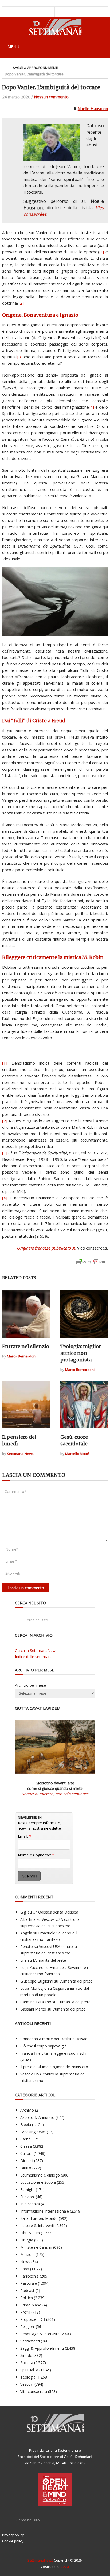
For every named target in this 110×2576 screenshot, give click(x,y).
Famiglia (27, 2189)
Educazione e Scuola (38, 2182)
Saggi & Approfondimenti (36, 68)
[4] (91, 407)
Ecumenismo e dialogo (40, 2175)
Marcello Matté (77, 1454)
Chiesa (26, 2146)
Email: (25, 1836)
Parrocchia (30, 2276)
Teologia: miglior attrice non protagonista (81, 1353)
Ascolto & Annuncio (37, 2117)
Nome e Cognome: (36, 1855)
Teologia (28, 2377)
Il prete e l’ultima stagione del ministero (54, 2067)
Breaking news (33, 2132)
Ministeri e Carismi (36, 2247)
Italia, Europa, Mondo (39, 2218)
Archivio (27, 2110)
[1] (101, 252)
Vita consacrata (34, 2391)
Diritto (26, 2168)
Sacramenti (30, 2341)
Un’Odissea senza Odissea (56, 1912)
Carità (25, 2139)
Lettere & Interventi (37, 2226)
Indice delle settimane (34, 1657)
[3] (20, 357)
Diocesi (27, 2161)
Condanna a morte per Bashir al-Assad (54, 2039)
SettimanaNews (40, 2560)
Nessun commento (51, 97)
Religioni (27, 2327)
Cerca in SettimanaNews (36, 1650)
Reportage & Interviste (40, 2334)
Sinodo (26, 2355)
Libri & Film (30, 2233)
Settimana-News (20, 1454)
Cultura (26, 2153)
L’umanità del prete (49, 1960)
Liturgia (27, 2240)
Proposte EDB (33, 2319)
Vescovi (27, 2384)
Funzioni (27, 2197)
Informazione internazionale (45, 2211)
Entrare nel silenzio (26, 1346)
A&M (65, 2567)
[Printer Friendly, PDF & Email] (91, 1265)
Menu (13, 46)
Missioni (27, 2254)
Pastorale (29, 2283)
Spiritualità (29, 2370)
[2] (21, 303)
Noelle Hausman (93, 108)
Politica (27, 2298)
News (25, 2262)
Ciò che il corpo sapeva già (43, 2046)
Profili (25, 2312)
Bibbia (26, 2125)
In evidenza (30, 2204)
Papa (25, 2269)
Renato (27, 1947)
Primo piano (31, 2305)
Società (27, 2363)
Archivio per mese (30, 1685)
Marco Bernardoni (22, 1356)
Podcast (27, 2290)
